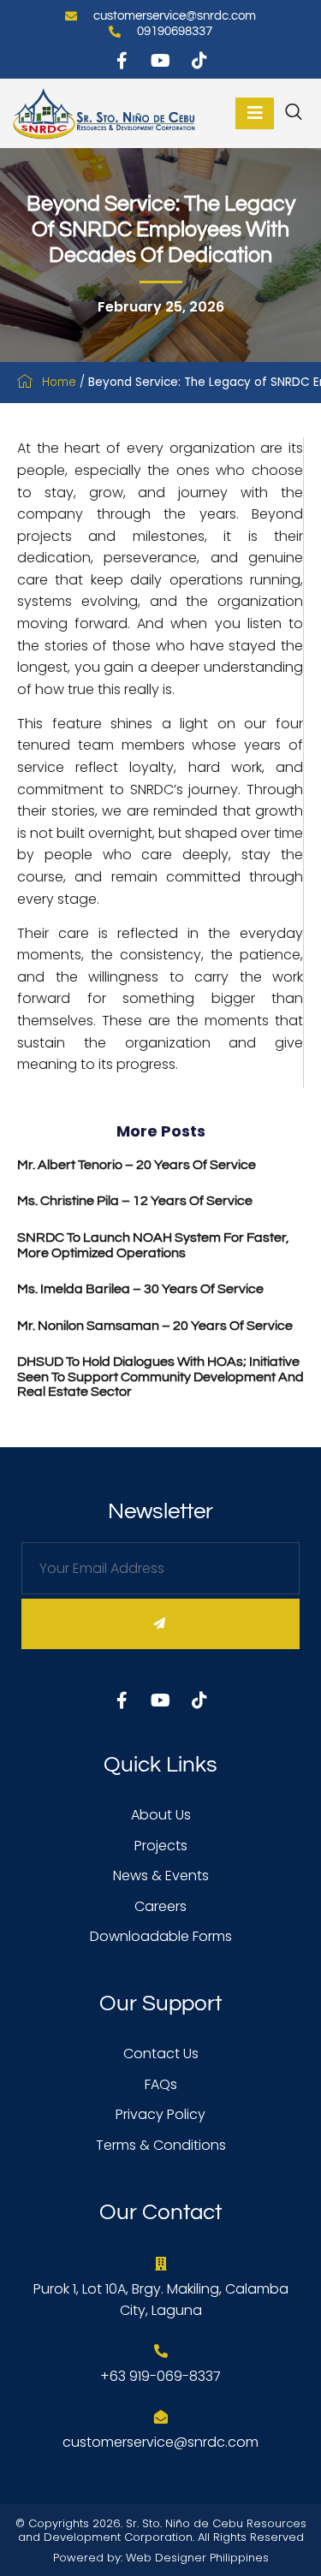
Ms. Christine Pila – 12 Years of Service (135, 1201)
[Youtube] (161, 61)
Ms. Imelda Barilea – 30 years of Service (140, 1289)
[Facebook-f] (122, 61)
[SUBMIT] (160, 1624)
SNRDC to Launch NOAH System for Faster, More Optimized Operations (153, 1245)
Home (59, 382)
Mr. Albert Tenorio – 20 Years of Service (137, 1165)
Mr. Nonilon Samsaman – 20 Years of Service (155, 1326)
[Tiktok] (199, 61)
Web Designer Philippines (197, 2558)
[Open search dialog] (295, 115)
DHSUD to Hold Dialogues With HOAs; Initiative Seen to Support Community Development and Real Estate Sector (160, 1377)
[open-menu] (255, 113)
